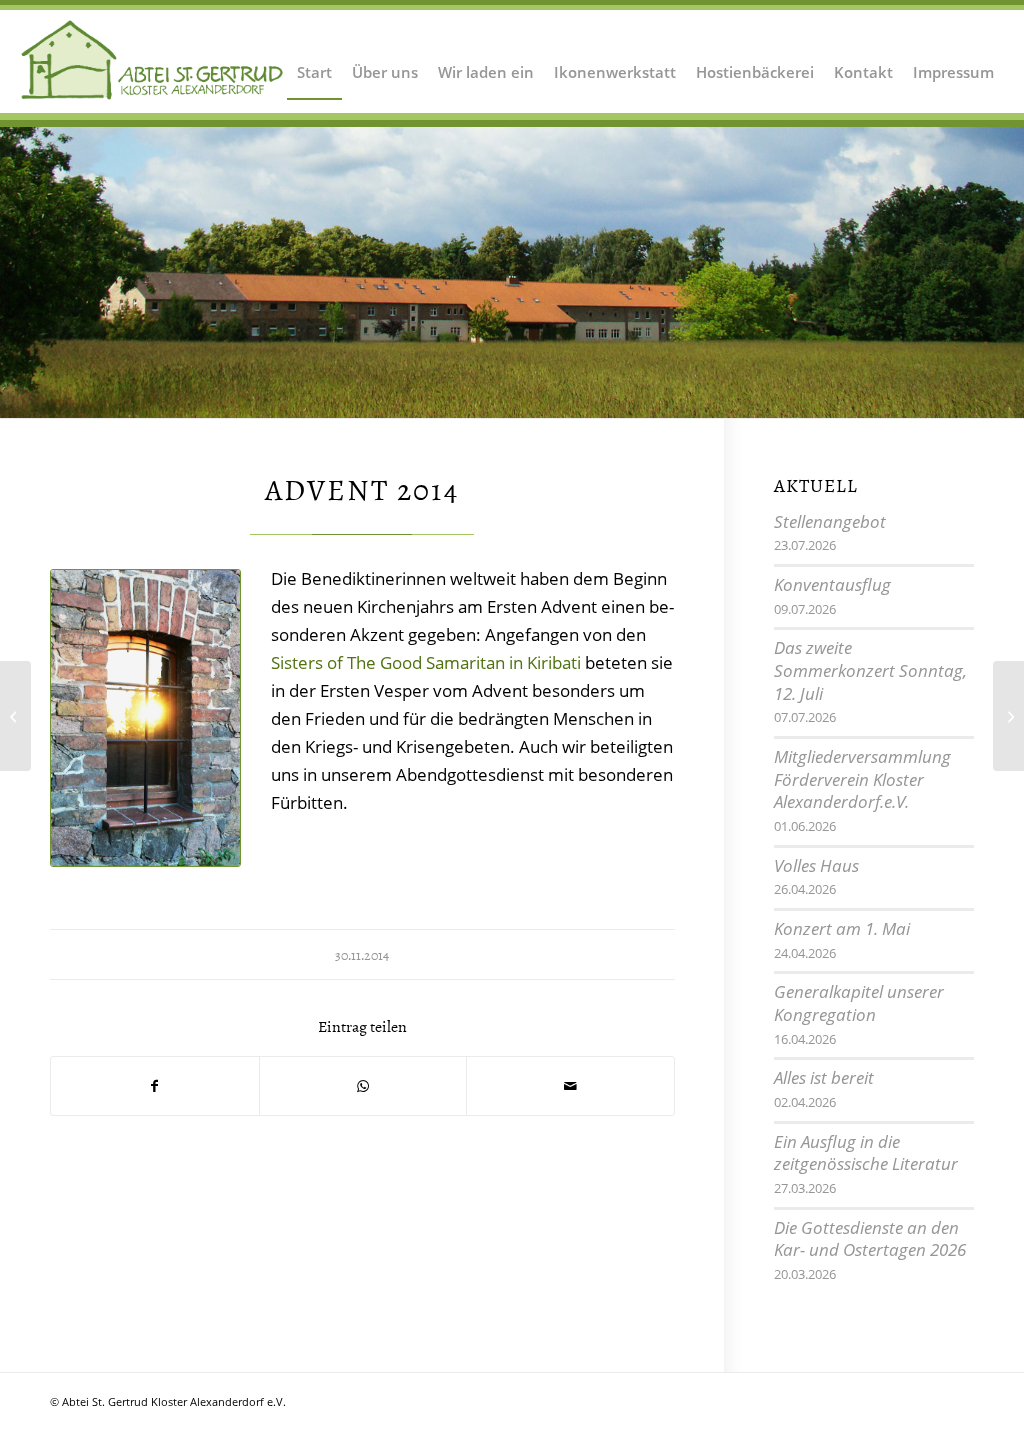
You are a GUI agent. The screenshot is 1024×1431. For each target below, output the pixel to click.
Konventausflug (832, 584)
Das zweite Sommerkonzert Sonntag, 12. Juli (870, 670)
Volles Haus (816, 865)
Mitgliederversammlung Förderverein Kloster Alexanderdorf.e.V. (862, 779)
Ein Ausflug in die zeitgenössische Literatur (866, 1153)
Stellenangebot (830, 521)
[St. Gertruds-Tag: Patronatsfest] (15, 716)
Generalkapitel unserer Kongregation (859, 1003)
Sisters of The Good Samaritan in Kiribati (426, 662)
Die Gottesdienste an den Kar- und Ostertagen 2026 (870, 1239)
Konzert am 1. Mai (842, 928)
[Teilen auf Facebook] (155, 1086)
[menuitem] (314, 60)
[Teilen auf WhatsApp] (363, 1086)
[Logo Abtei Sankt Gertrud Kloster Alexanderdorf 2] (152, 60)
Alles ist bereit (824, 1077)
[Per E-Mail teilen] (570, 1086)
